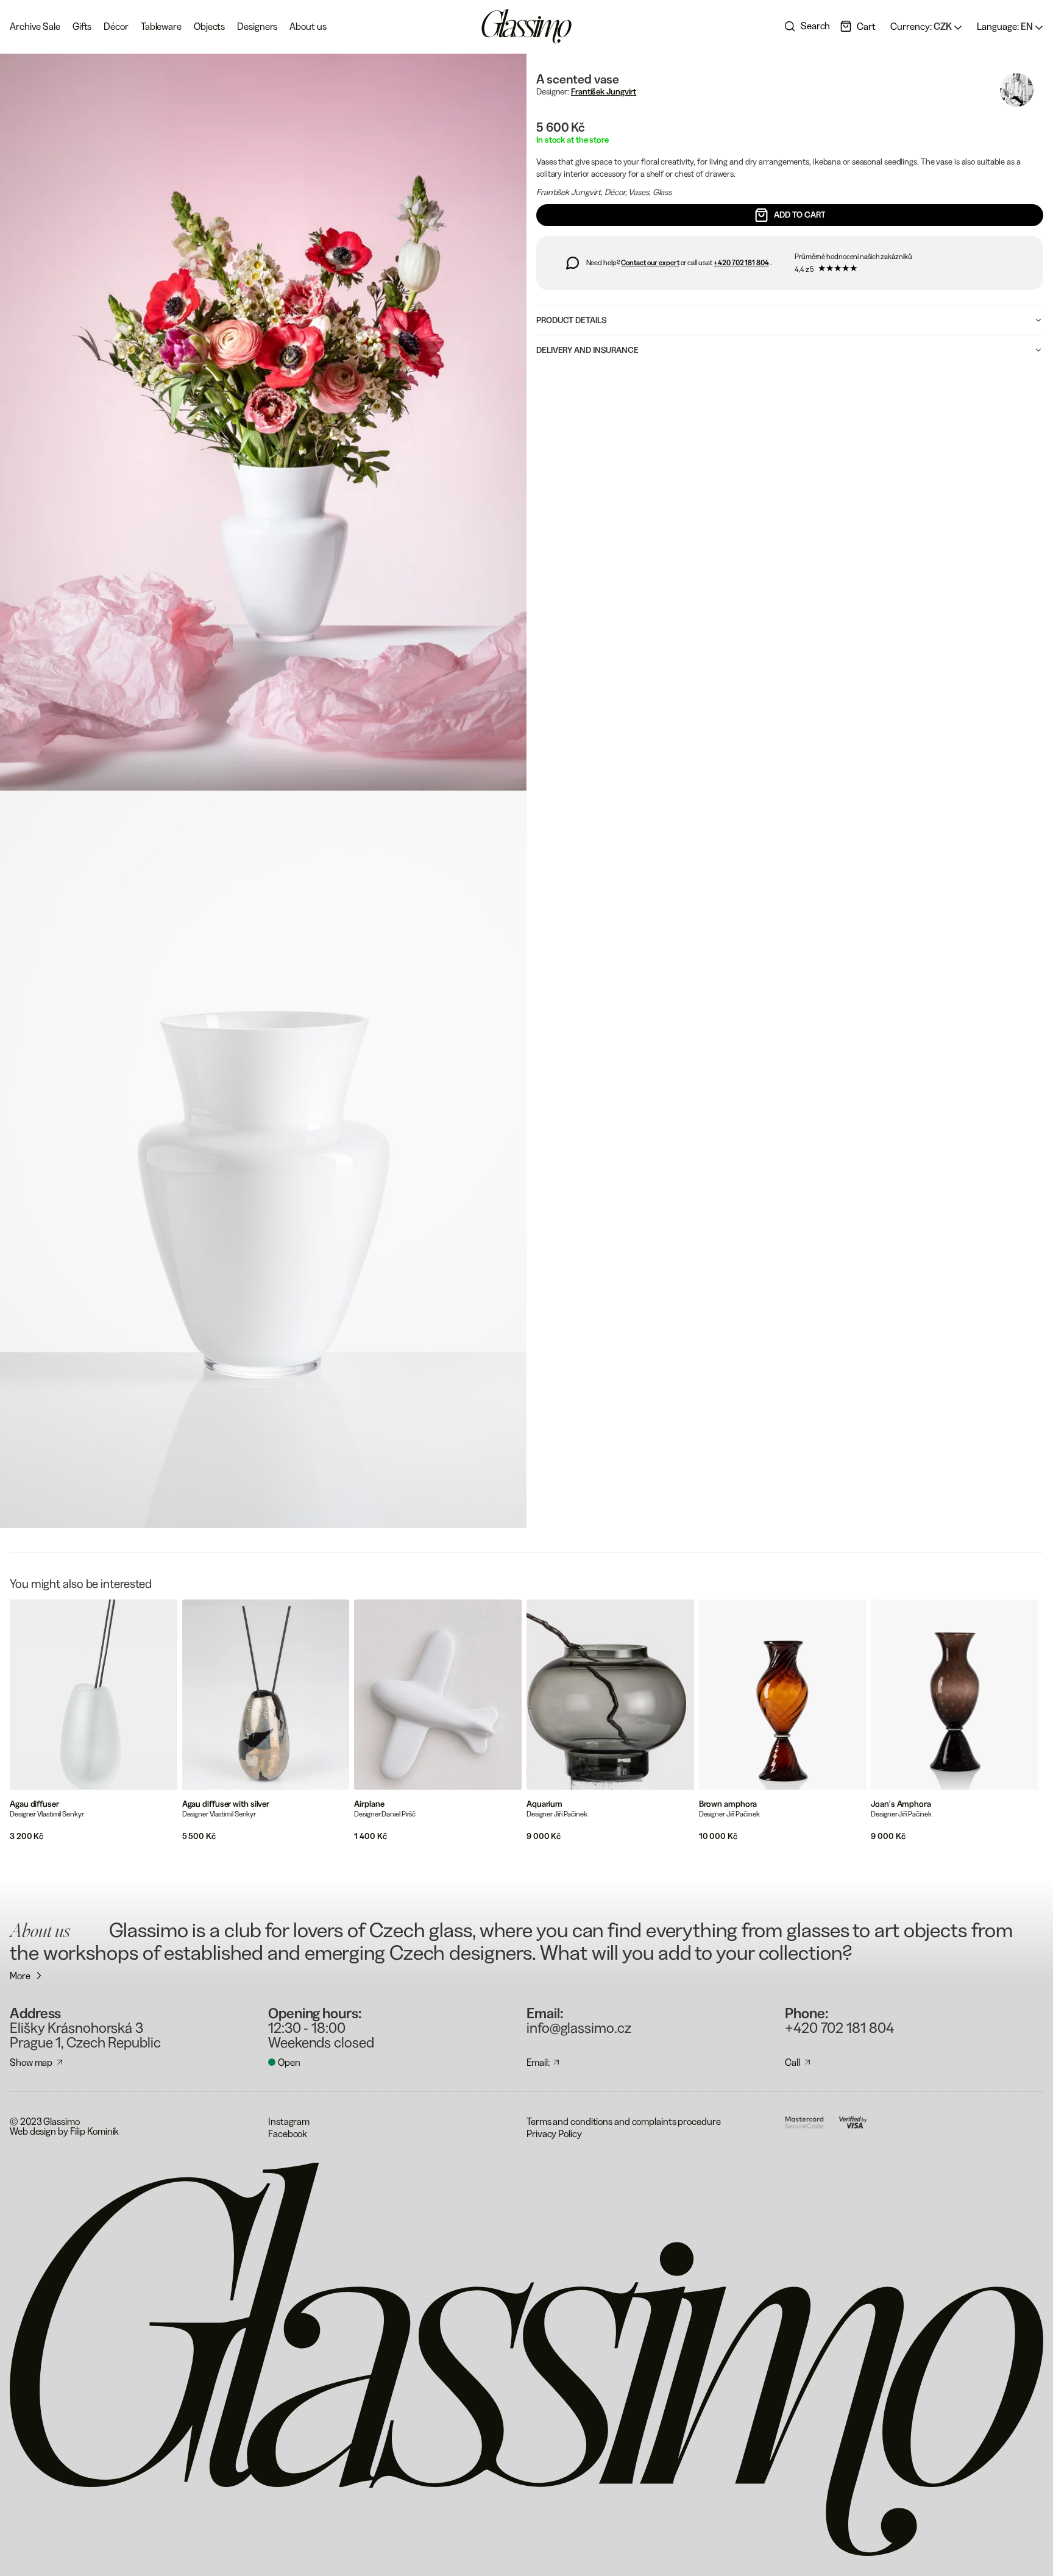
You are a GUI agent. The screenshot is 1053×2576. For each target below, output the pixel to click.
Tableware (161, 26)
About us (308, 26)
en (1006, 26)
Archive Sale (35, 26)
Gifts (82, 26)
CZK (922, 26)
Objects (209, 26)
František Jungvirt (604, 91)
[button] (858, 26)
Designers (257, 26)
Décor (116, 26)
